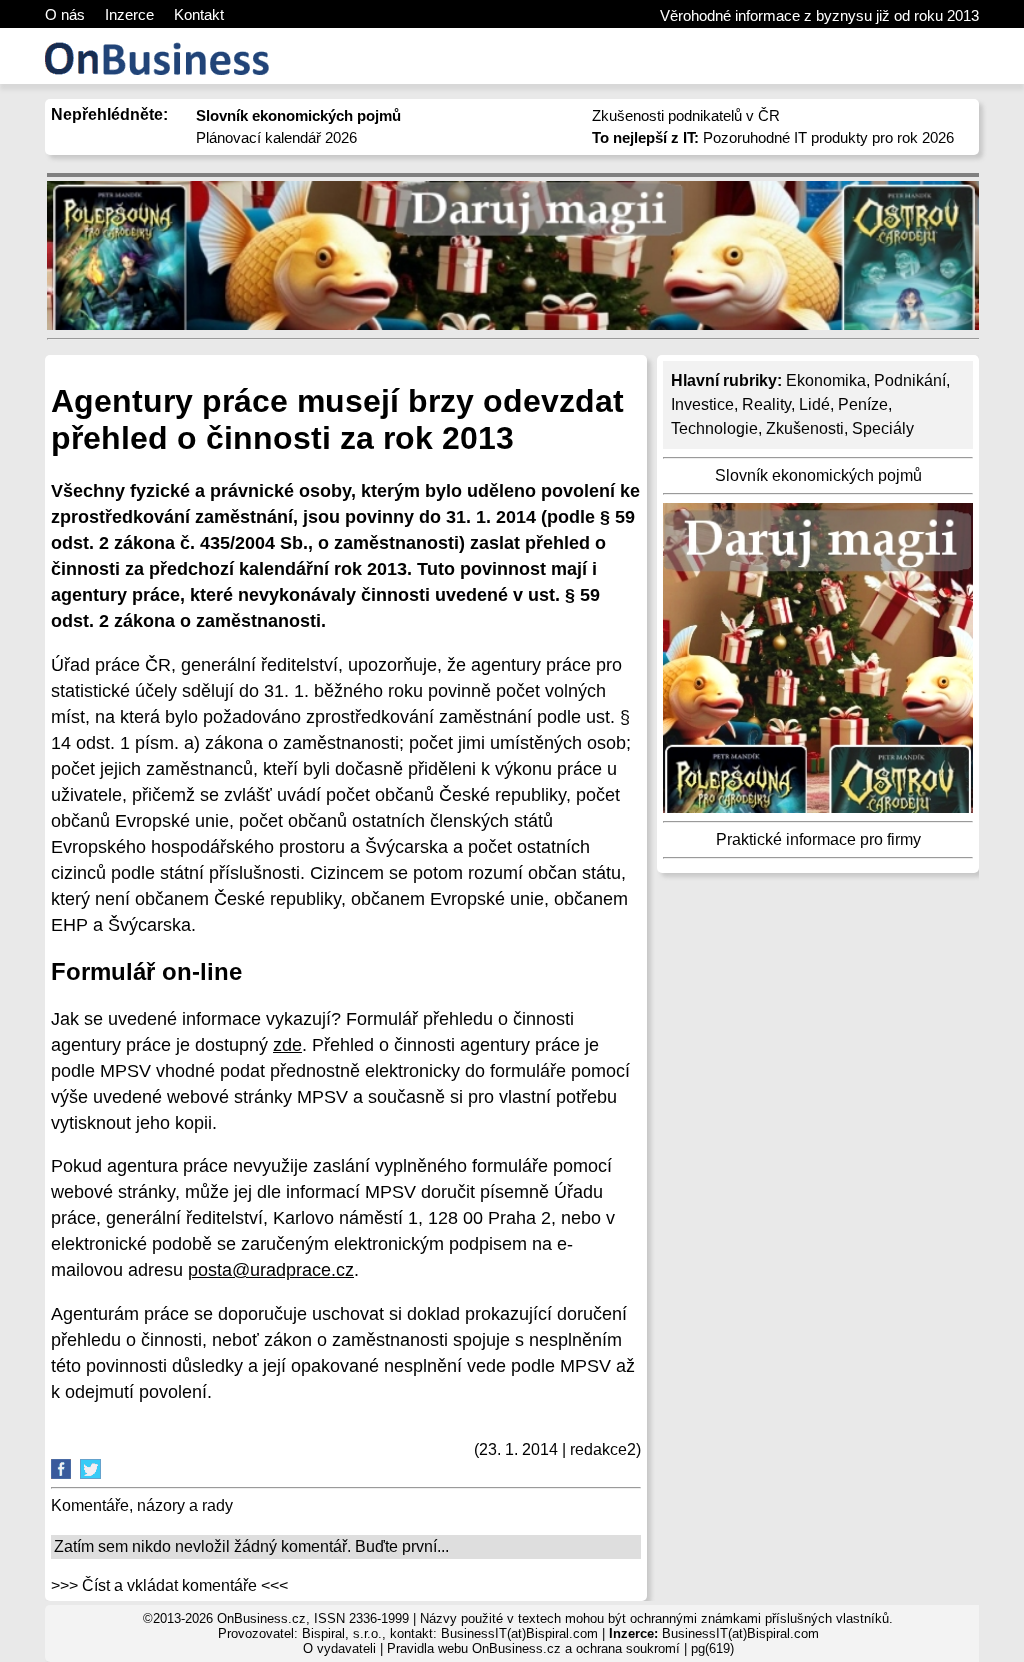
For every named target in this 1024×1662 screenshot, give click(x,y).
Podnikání (910, 380)
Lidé (814, 404)
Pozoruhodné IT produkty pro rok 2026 (773, 137)
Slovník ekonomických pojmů (818, 475)
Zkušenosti (805, 428)
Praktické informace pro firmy (818, 839)
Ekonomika (826, 380)
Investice (702, 404)
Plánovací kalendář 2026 (276, 137)
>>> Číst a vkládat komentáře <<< (169, 1585)
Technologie (714, 428)
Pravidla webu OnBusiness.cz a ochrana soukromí (533, 1648)
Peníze (863, 404)
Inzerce (129, 14)
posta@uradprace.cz (271, 1270)
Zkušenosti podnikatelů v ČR (686, 115)
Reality (766, 404)
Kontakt (199, 14)
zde (287, 1045)
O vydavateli (339, 1648)
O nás (65, 14)
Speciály (883, 428)
